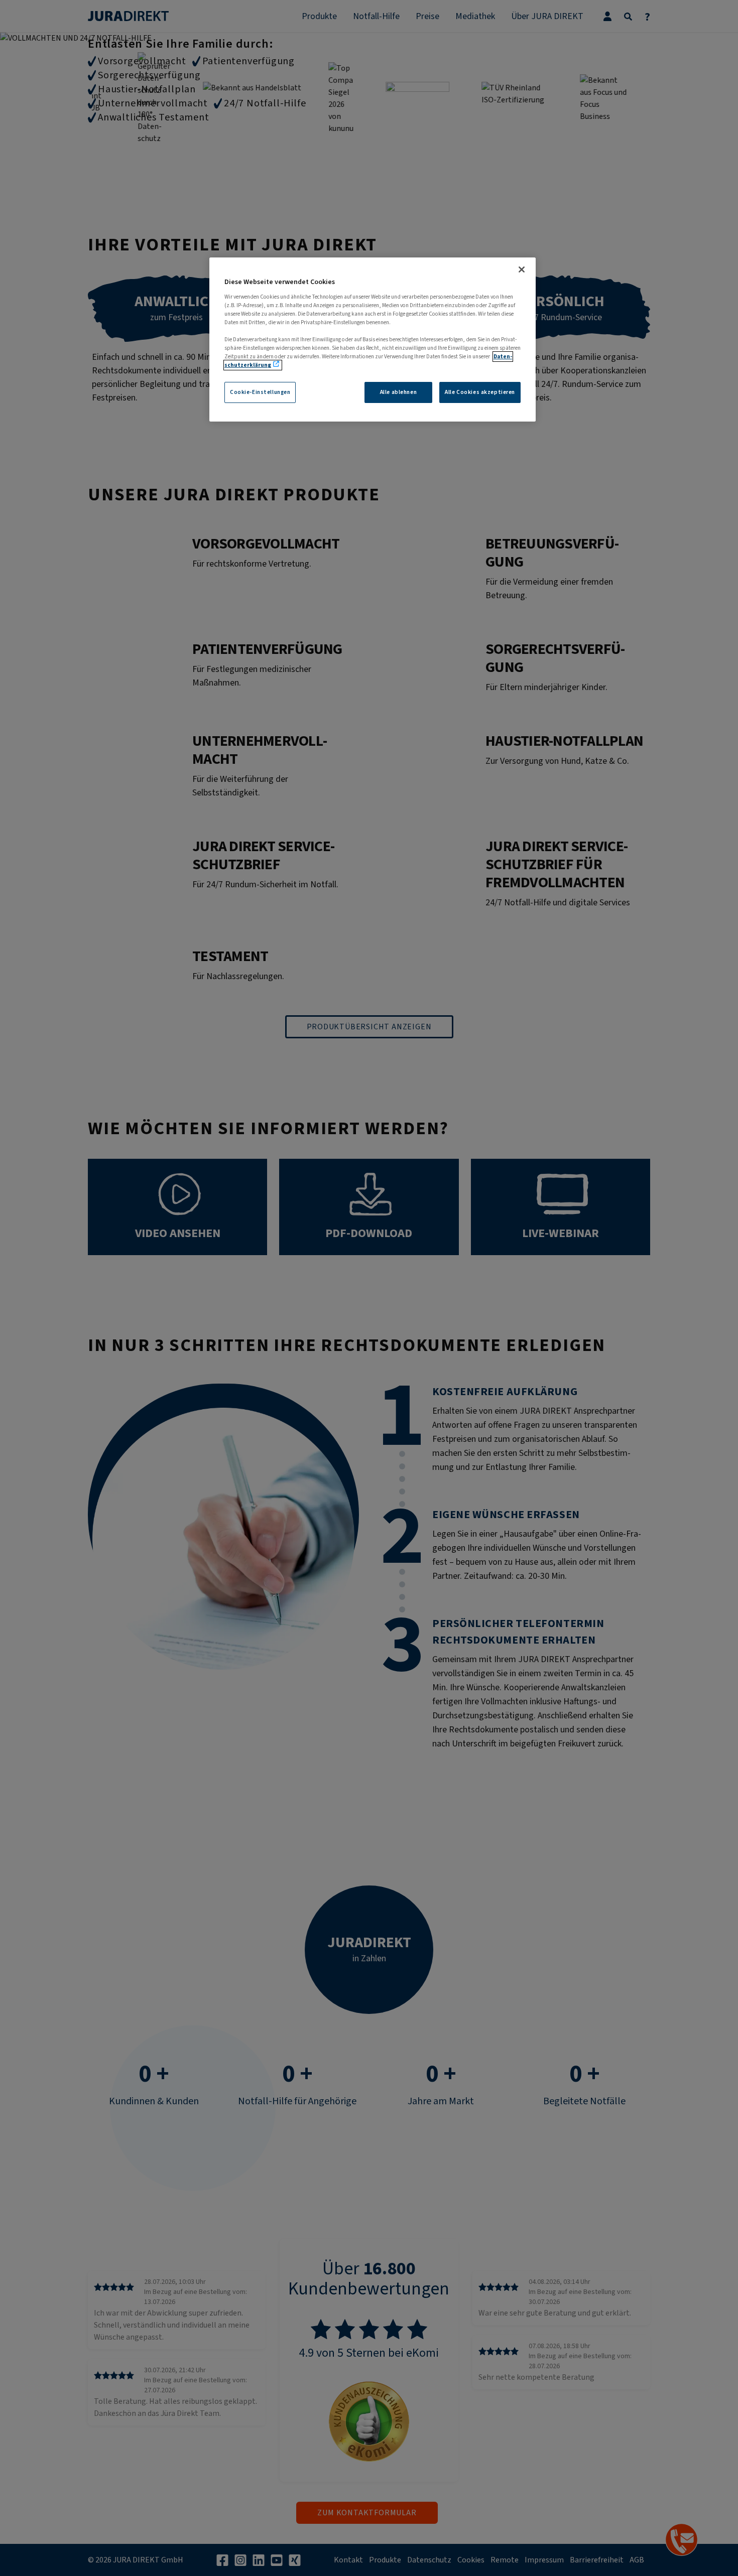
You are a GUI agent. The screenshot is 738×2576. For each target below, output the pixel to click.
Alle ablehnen (398, 392)
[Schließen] (522, 269)
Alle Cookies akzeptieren (480, 392)
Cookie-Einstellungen (260, 392)
